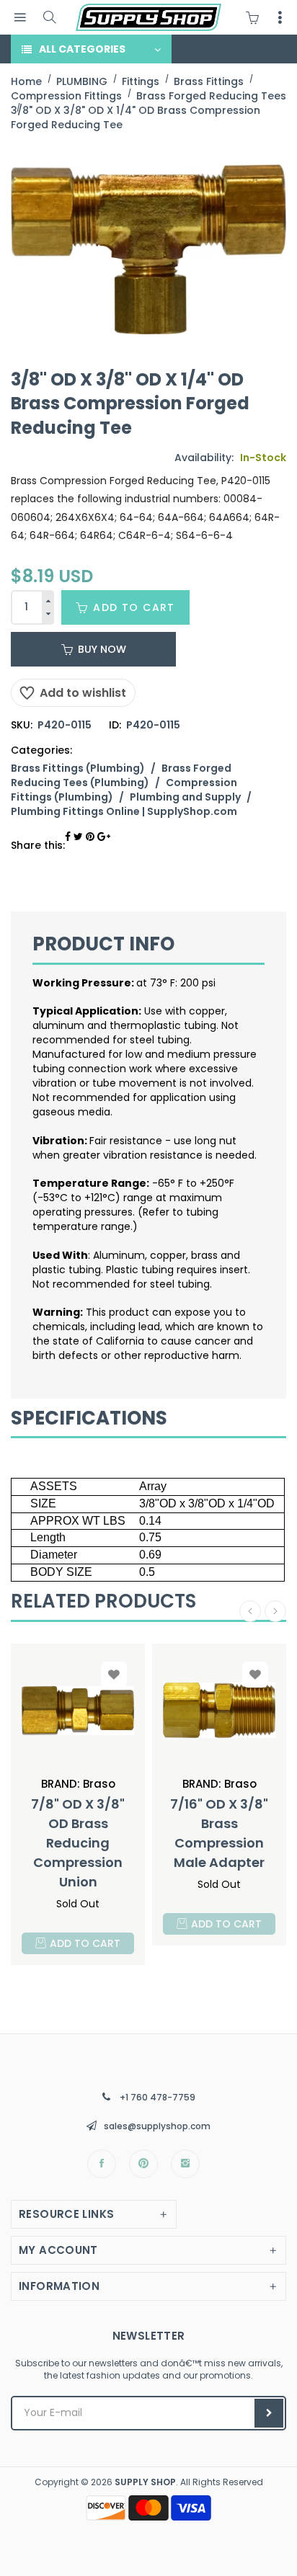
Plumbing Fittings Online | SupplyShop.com (124, 811)
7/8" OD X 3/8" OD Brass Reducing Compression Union (78, 1843)
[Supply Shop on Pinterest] (143, 2164)
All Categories (82, 49)
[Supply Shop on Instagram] (185, 2164)
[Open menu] (20, 18)
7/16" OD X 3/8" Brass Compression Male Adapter (219, 1833)
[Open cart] (256, 17)
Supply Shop (145, 2482)
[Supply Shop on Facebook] (102, 2164)
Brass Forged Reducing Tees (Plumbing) (121, 775)
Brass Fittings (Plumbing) (78, 768)
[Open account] (280, 17)
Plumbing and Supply (185, 797)
